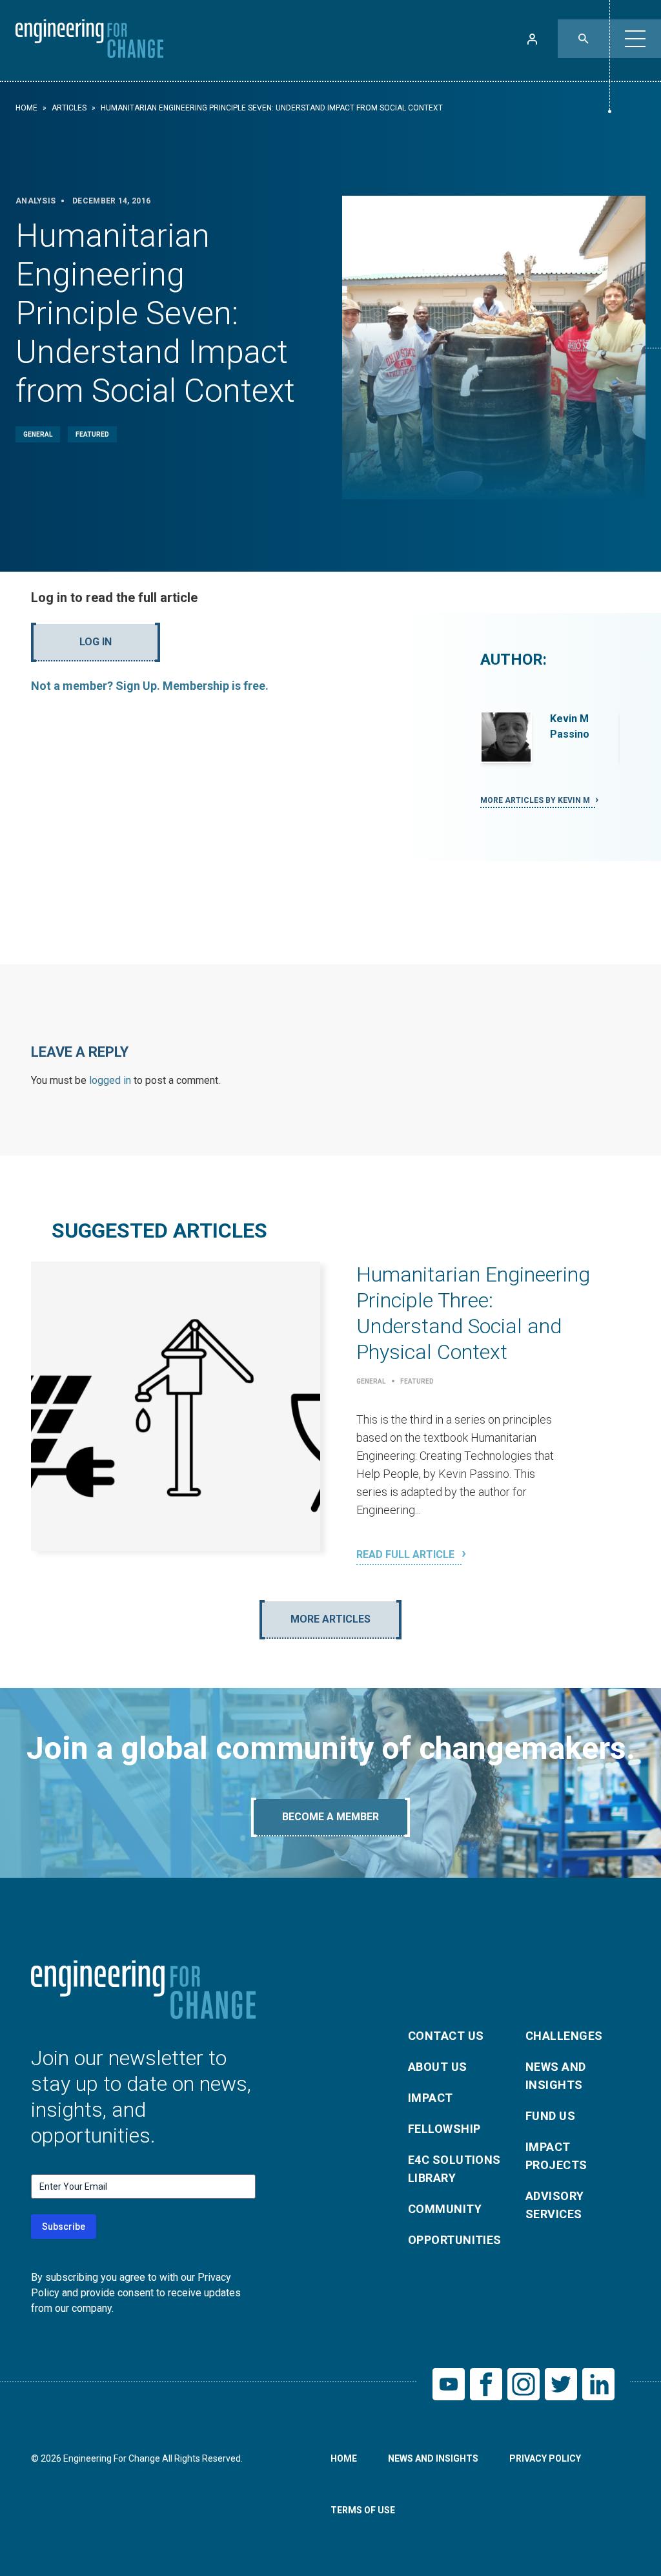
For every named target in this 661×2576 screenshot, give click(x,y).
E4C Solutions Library (454, 2169)
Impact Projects (556, 2156)
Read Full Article (407, 1554)
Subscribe (64, 2227)
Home (26, 108)
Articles (69, 108)
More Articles (330, 1619)
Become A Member (330, 1817)
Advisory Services (555, 2205)
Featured (92, 434)
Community (445, 2209)
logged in (110, 1080)
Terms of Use (363, 2510)
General (38, 434)
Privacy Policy (545, 2458)
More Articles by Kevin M (536, 800)
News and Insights (556, 2076)
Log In (96, 642)
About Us (438, 2067)
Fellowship (444, 2129)
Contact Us (446, 2036)
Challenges (564, 2036)
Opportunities (455, 2240)
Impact (431, 2098)
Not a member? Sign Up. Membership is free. (150, 686)
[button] (635, 39)
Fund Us (550, 2116)
